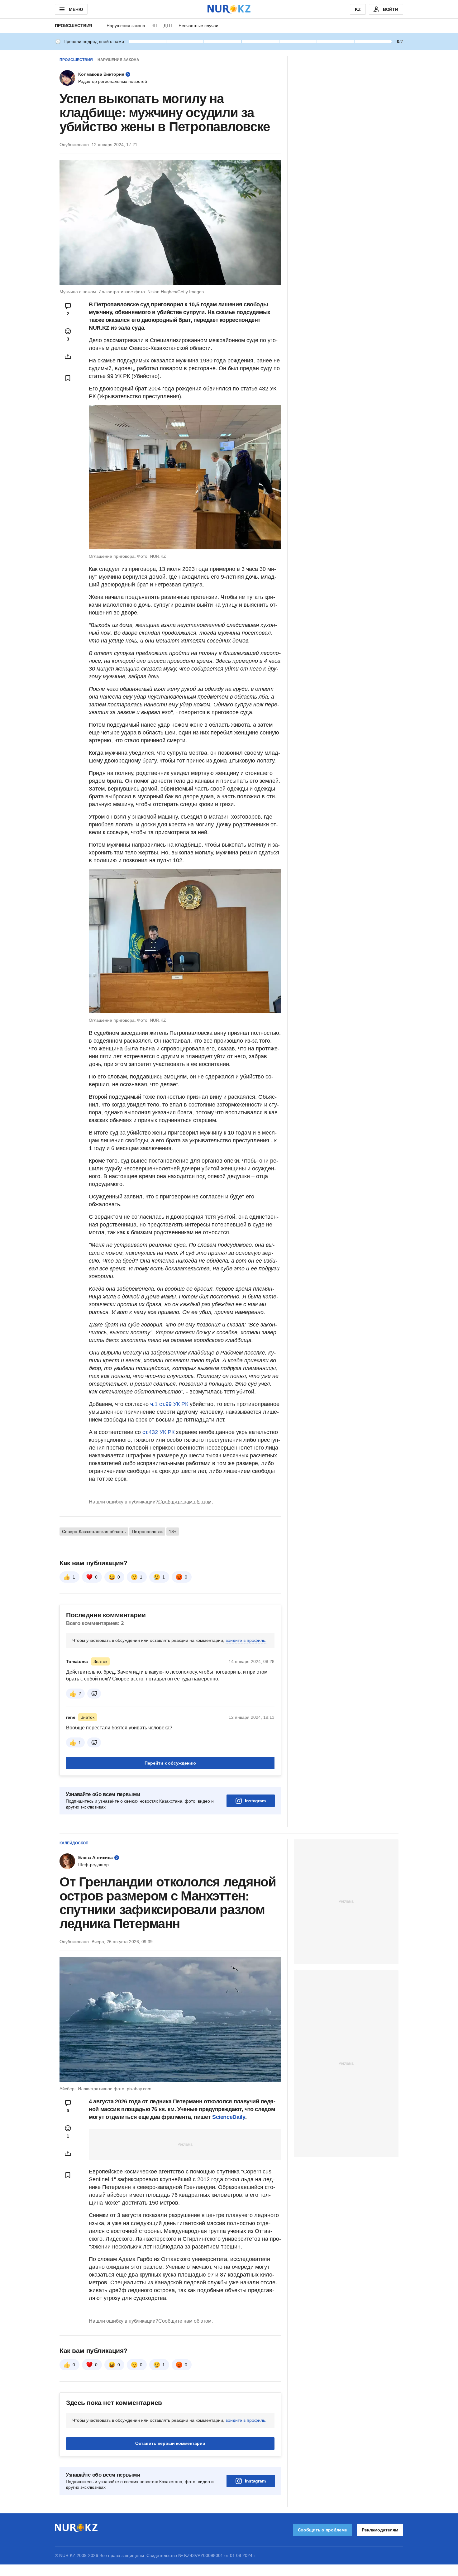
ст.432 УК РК (159, 1432)
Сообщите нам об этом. (186, 1502)
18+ (173, 1532)
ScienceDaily (229, 2117)
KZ (358, 9)
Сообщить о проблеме (322, 2530)
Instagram (255, 1801)
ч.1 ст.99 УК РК (169, 1404)
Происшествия (74, 26)
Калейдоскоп (74, 1843)
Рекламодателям (380, 2530)
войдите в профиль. (246, 1640)
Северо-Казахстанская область (94, 1532)
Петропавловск (147, 1532)
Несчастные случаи (198, 26)
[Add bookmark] (68, 378)
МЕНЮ (76, 9)
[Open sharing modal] (68, 356)
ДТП (168, 26)
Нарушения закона (126, 26)
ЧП (154, 26)
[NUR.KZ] (229, 9)
